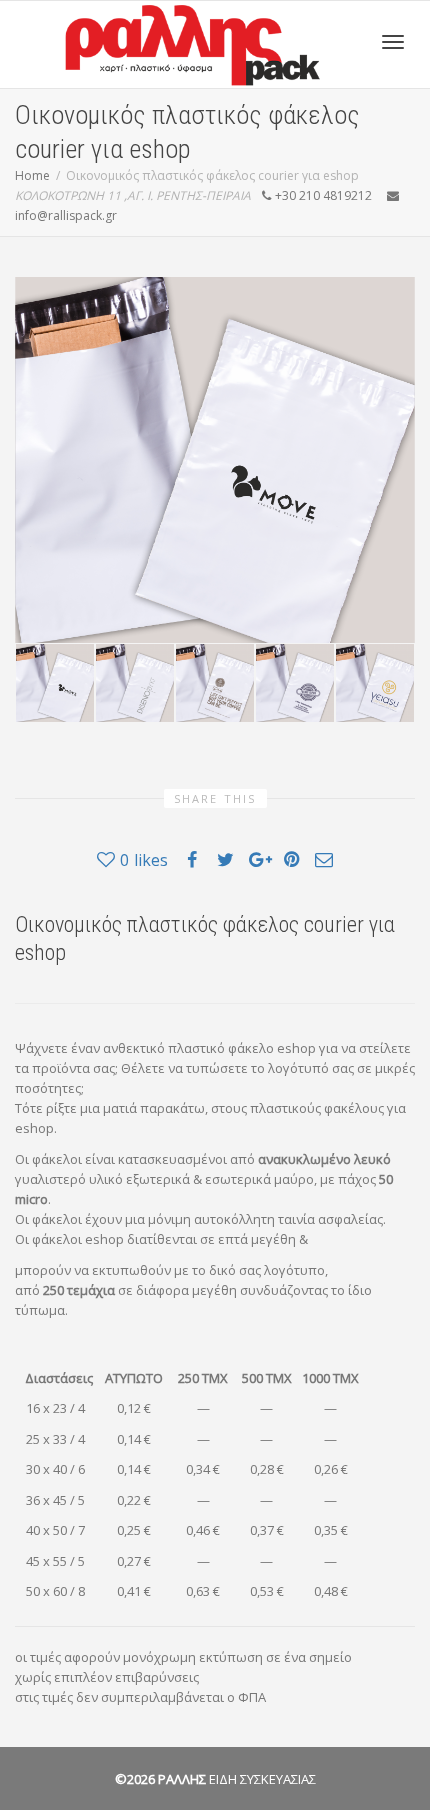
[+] (55, 683)
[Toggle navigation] (393, 42)
